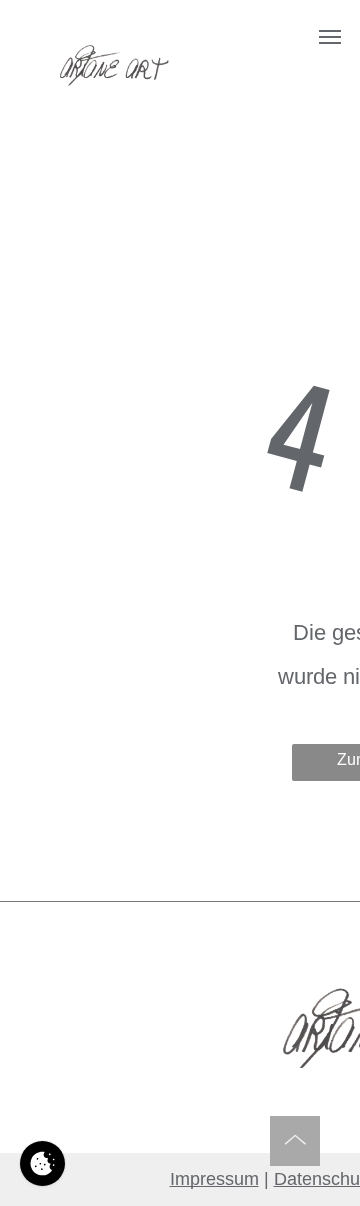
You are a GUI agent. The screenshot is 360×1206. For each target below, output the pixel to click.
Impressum (214, 1179)
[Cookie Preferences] (42, 1163)
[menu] (330, 37)
